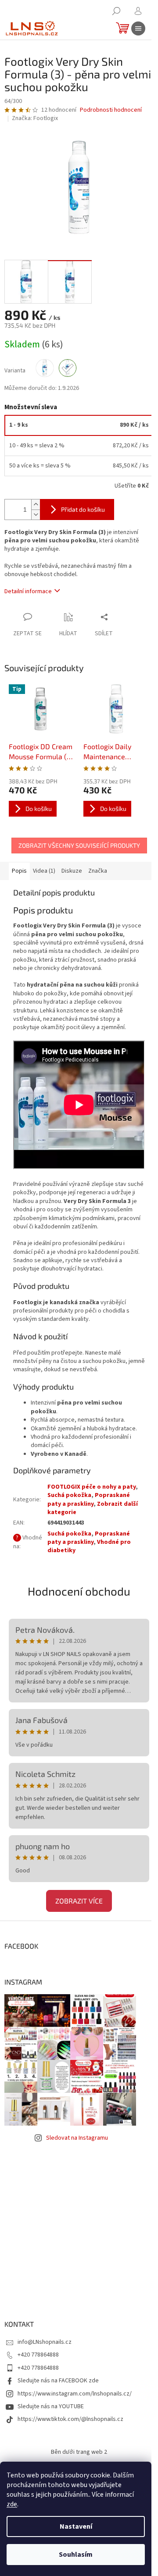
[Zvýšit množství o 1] (36, 504)
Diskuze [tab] (72, 871)
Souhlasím (76, 2555)
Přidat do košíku (83, 509)
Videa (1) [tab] (44, 871)
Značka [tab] (98, 871)
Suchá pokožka (69, 1495)
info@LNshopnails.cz (45, 2342)
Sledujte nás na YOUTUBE (51, 2406)
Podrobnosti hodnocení (111, 110)
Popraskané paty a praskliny (89, 1499)
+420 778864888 (38, 2355)
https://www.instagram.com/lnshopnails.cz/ (75, 2394)
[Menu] (138, 28)
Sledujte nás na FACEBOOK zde (58, 2381)
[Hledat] (116, 11)
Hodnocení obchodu (79, 1591)
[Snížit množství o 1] (36, 515)
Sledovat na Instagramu (77, 2138)
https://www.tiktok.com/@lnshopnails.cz (70, 2419)
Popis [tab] (19, 871)
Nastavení (76, 2526)
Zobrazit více (79, 1901)
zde (12, 2504)
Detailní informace (28, 591)
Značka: (35, 118)
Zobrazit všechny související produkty (79, 845)
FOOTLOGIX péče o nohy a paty (92, 1487)
